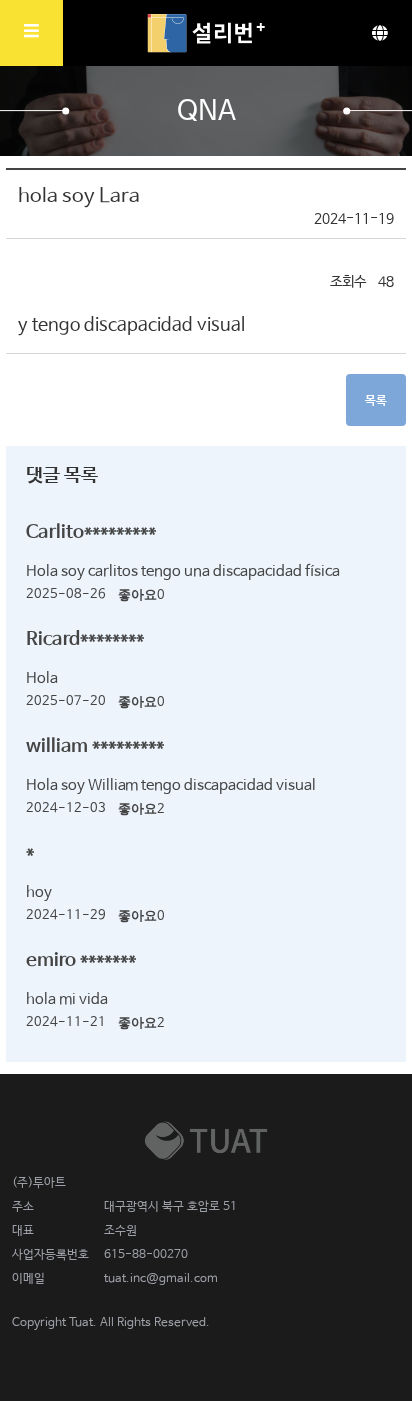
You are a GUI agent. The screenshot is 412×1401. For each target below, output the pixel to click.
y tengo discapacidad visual (131, 325)
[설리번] (206, 33)
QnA (206, 111)
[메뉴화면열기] (31, 33)
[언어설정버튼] (380, 33)
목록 (376, 401)
